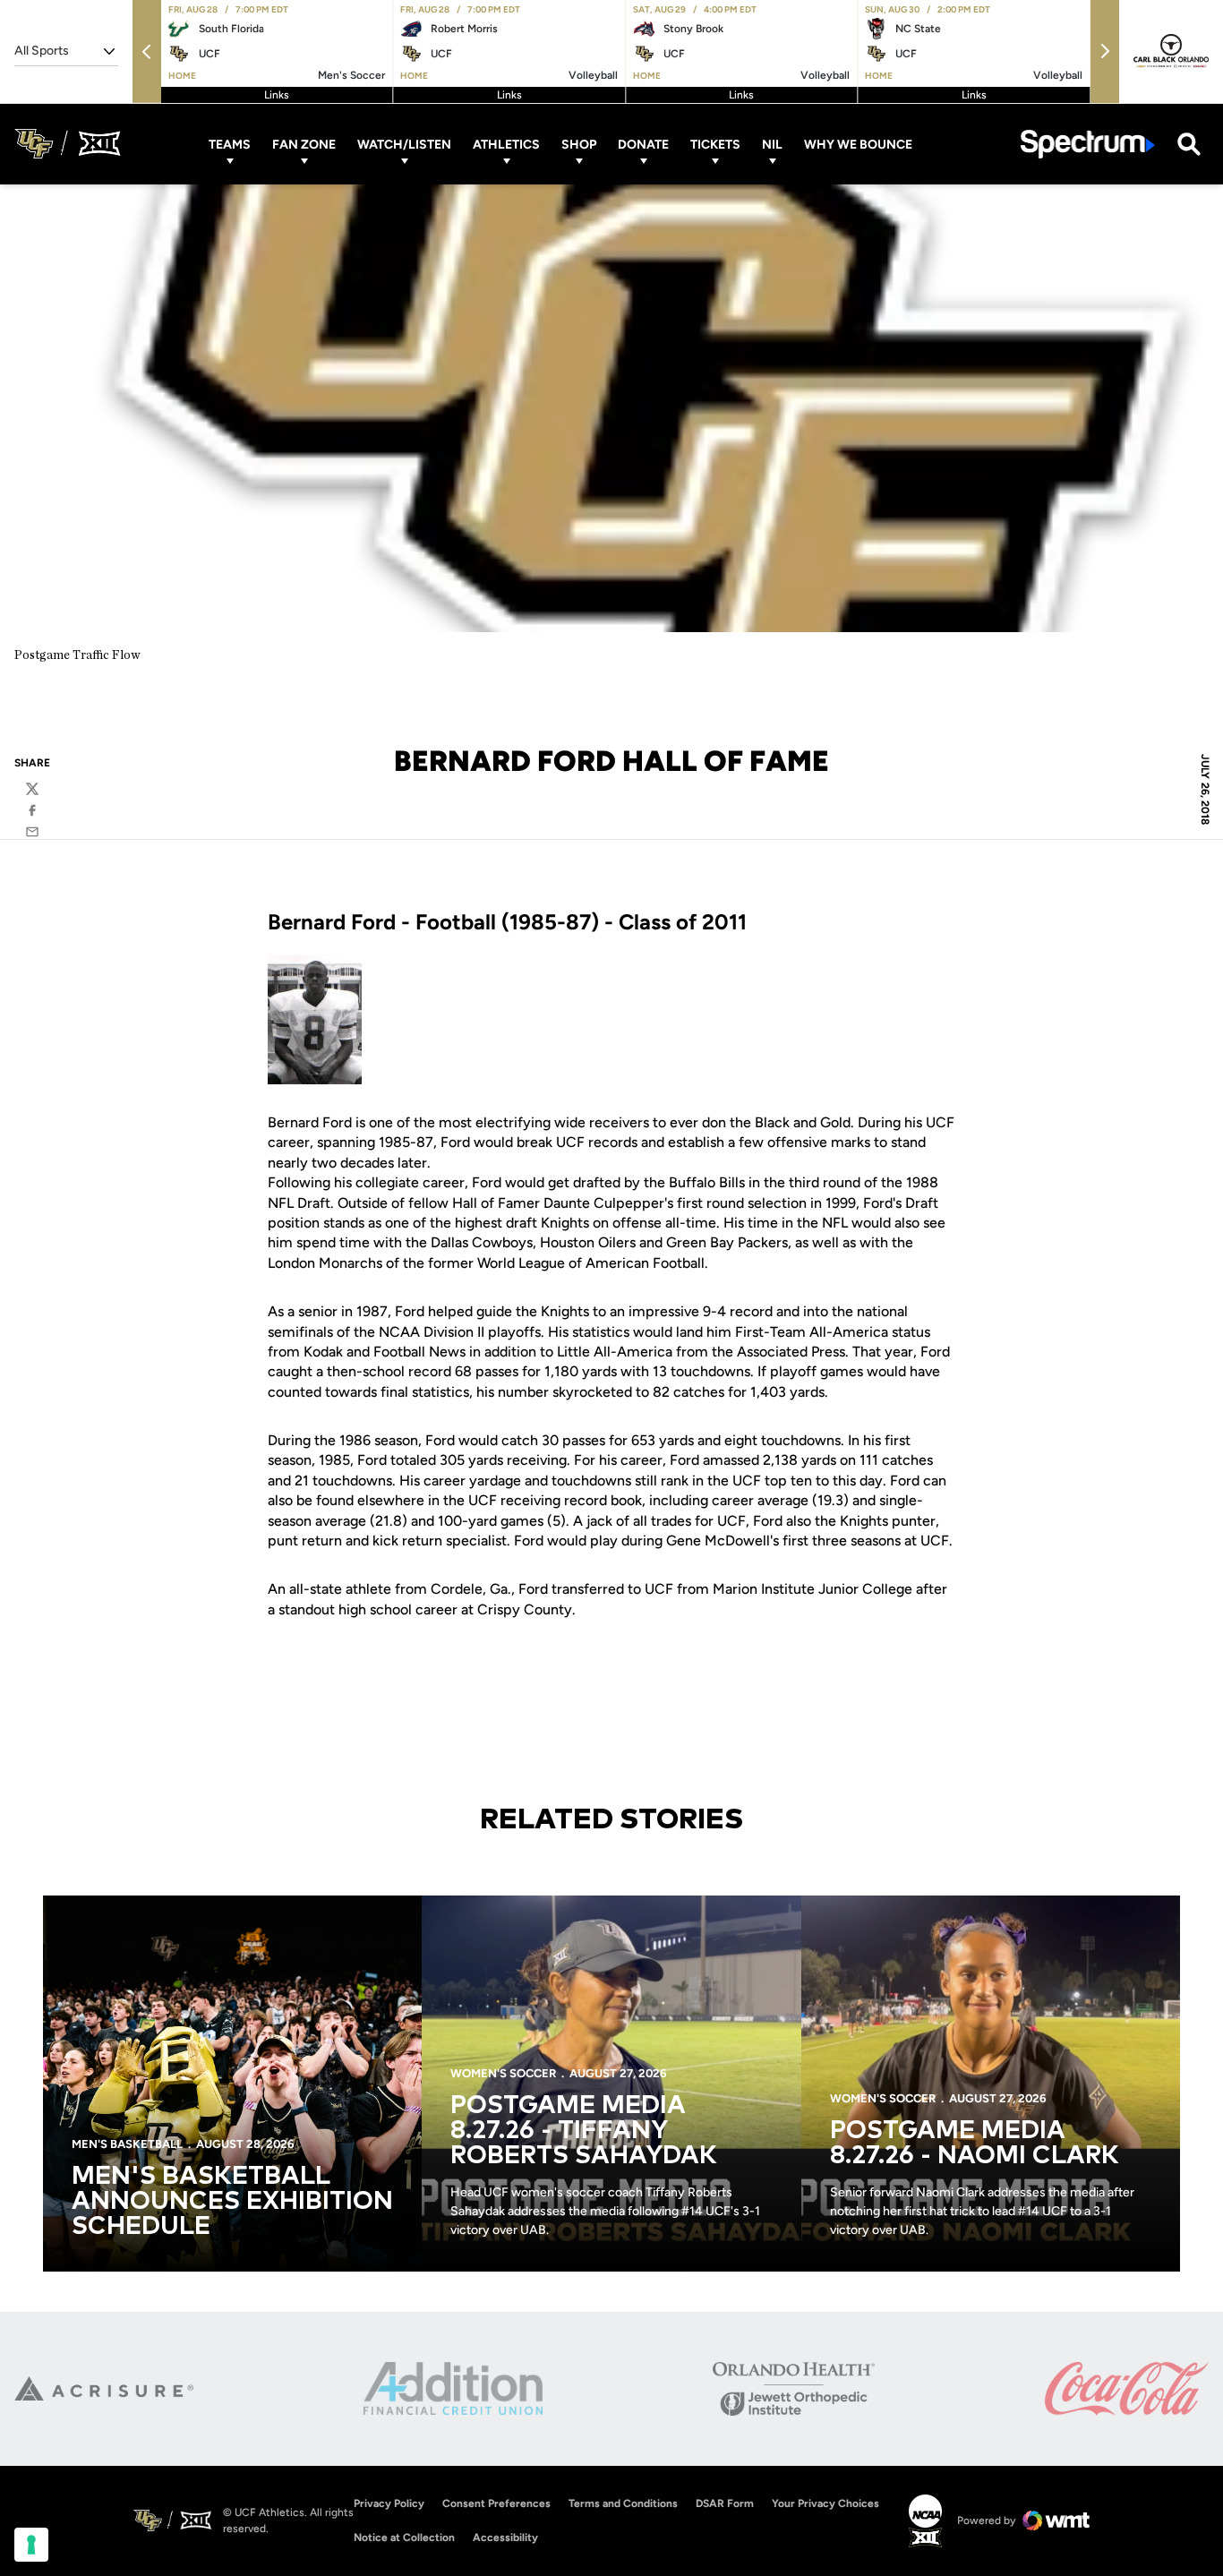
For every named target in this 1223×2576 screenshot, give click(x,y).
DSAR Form (725, 2503)
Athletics (506, 144)
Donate (643, 144)
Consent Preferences (496, 2503)
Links (277, 95)
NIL (772, 144)
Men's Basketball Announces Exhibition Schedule (232, 2202)
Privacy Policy (389, 2503)
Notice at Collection (404, 2537)
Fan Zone (304, 144)
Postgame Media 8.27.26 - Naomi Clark (975, 2144)
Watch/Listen (404, 144)
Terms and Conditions (623, 2503)
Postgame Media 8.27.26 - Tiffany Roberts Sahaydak (584, 2131)
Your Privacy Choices (825, 2503)
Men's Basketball (127, 2144)
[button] (147, 51)
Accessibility (505, 2537)
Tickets (715, 144)
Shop (579, 144)
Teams (230, 144)
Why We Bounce (858, 144)
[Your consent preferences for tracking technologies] (31, 2545)
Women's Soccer (503, 2073)
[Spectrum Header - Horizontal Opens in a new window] (1088, 144)
